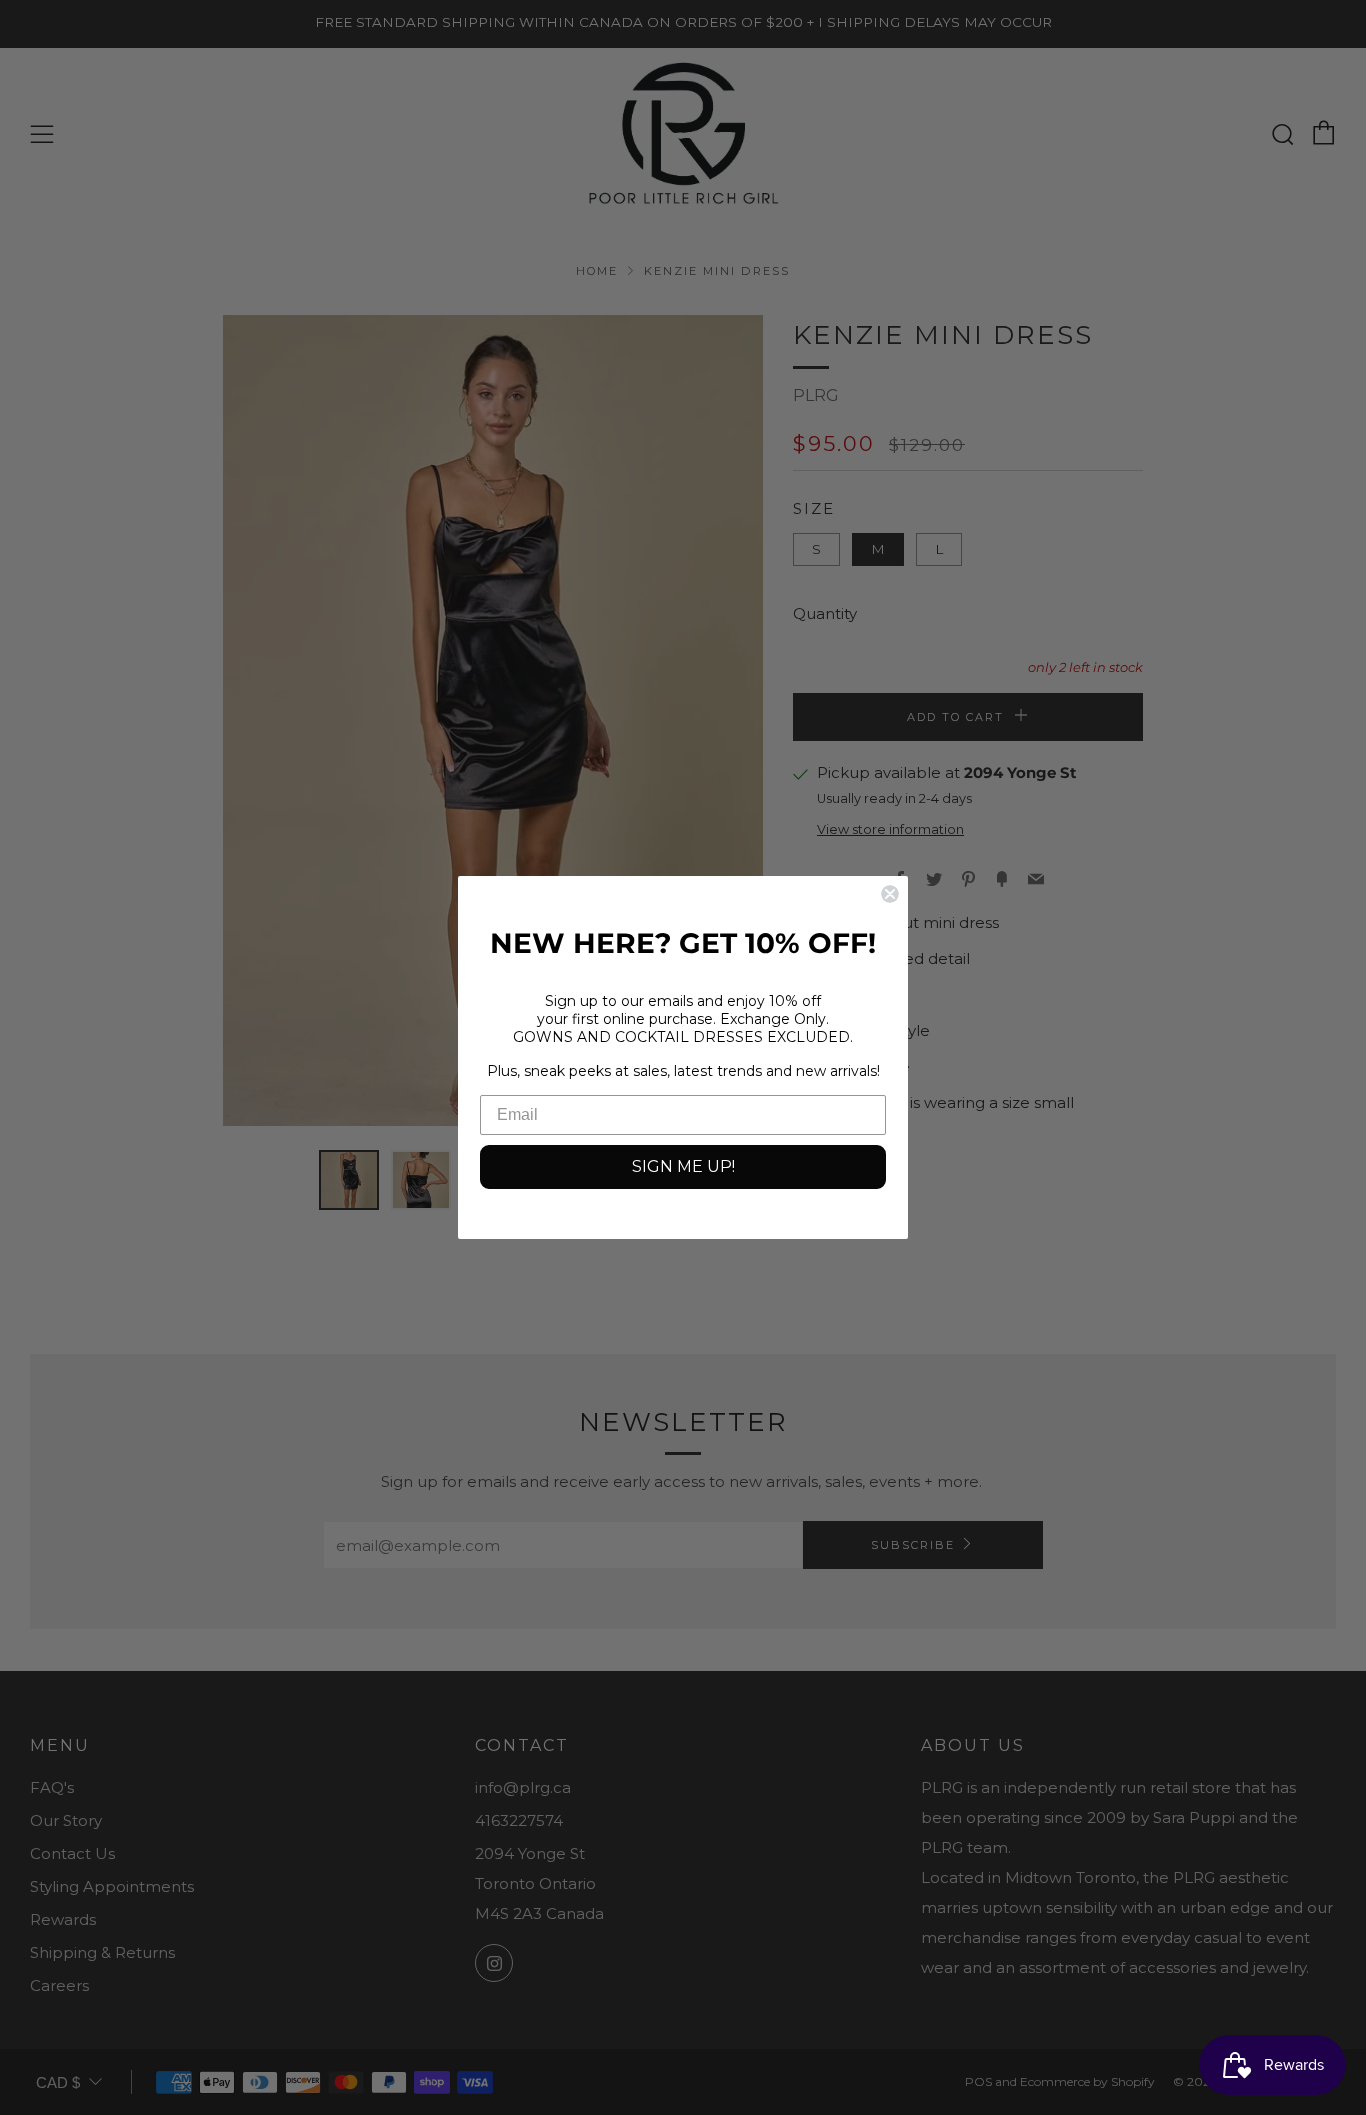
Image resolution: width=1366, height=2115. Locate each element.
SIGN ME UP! (683, 1166)
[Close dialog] (890, 894)
